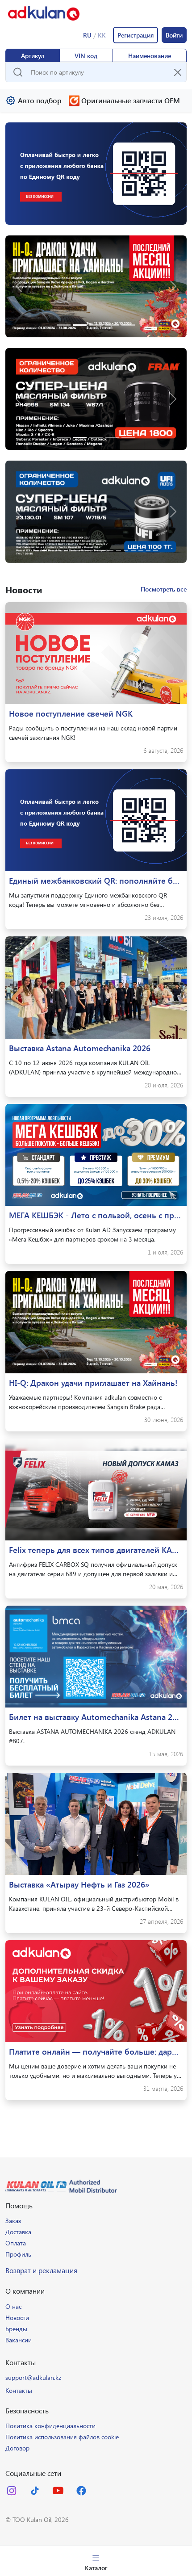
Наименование (150, 56)
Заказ (13, 2221)
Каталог (96, 2568)
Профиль (18, 2254)
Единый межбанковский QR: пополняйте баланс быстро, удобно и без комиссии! (96, 881)
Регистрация (136, 35)
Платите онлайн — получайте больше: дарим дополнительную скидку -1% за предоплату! (96, 2052)
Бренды (16, 2329)
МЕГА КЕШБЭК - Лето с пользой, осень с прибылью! (96, 1215)
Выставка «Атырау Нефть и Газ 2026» (79, 1884)
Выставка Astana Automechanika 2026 (80, 1048)
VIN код (86, 56)
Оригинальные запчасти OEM (131, 100)
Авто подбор (40, 100)
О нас (13, 2306)
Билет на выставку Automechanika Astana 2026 (96, 1717)
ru (87, 35)
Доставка (18, 2232)
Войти (174, 35)
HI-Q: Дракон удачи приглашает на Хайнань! (93, 1383)
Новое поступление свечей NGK (71, 713)
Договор (17, 2448)
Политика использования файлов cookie (62, 2437)
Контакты (19, 2390)
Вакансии (19, 2340)
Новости (17, 2318)
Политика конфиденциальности (50, 2426)
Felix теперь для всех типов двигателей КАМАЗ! (96, 1550)
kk (102, 35)
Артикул (33, 56)
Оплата (16, 2243)
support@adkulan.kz (33, 2377)
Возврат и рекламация (41, 2270)
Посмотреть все (164, 589)
